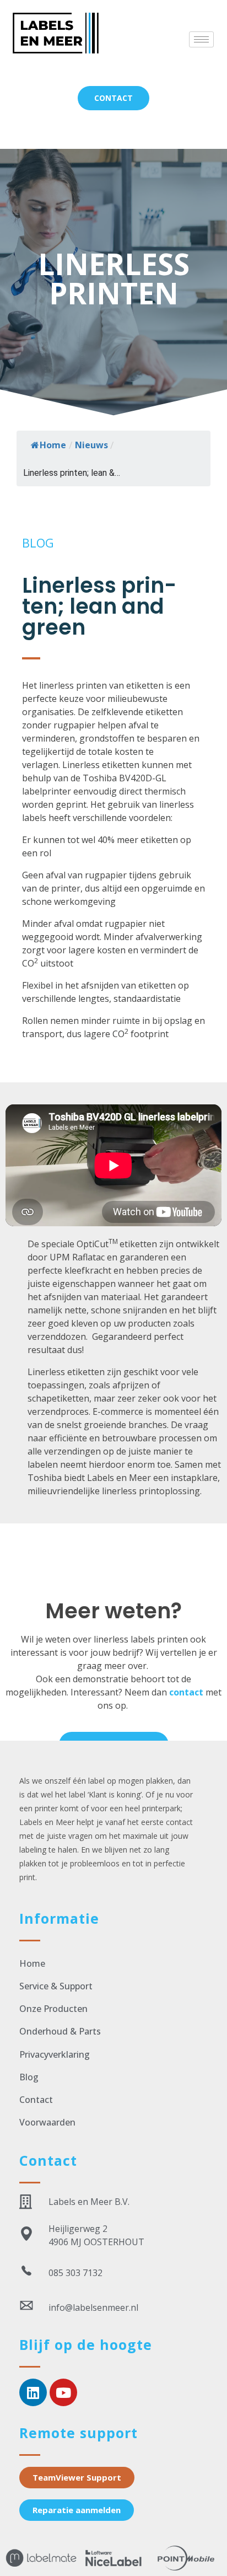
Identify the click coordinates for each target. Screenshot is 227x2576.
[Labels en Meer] (79, 33)
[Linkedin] (33, 2392)
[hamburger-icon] (201, 39)
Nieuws (91, 445)
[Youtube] (63, 2392)
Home (53, 445)
